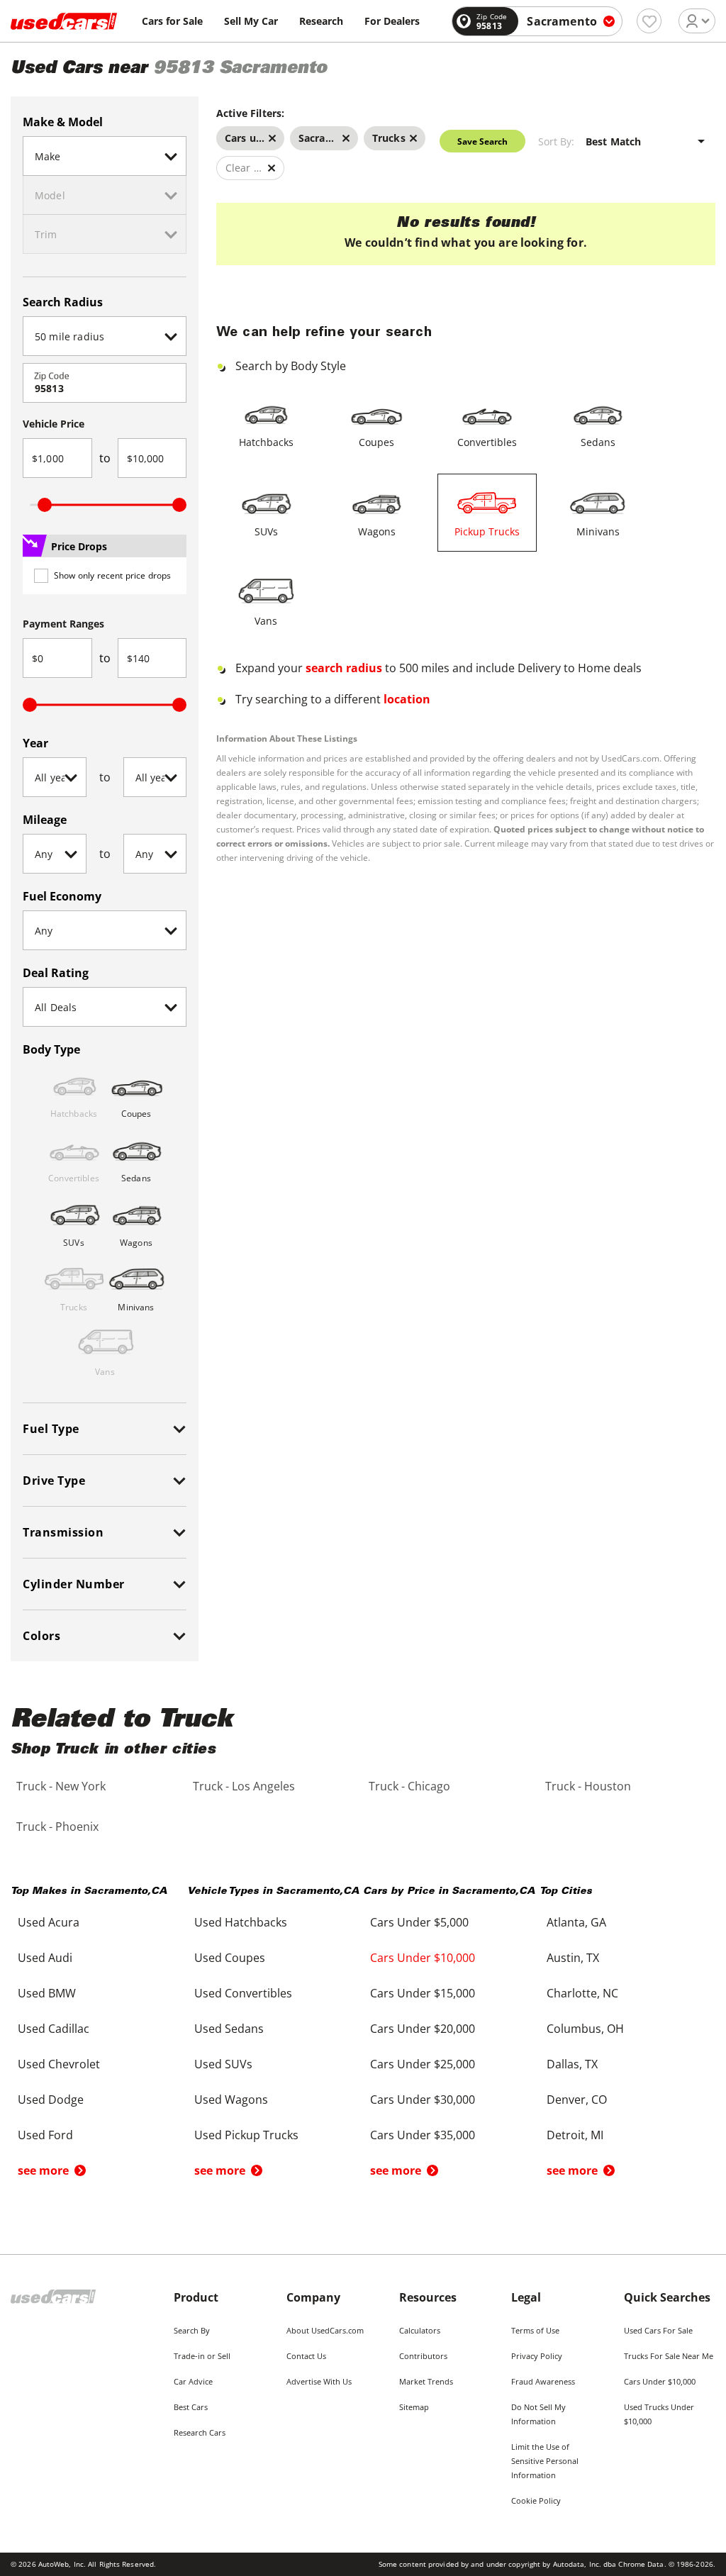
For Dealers (392, 21)
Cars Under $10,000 (660, 2381)
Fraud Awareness (543, 2381)
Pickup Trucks (487, 531)
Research (321, 21)
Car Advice (193, 2381)
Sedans (598, 442)
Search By (192, 2330)
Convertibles (487, 442)
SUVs (266, 531)
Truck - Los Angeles (244, 1786)
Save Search (482, 141)
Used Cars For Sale (658, 2330)
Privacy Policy (537, 2356)
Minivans (598, 531)
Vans (266, 621)
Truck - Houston (588, 1786)
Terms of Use (535, 2330)
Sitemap (414, 2407)
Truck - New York (61, 1786)
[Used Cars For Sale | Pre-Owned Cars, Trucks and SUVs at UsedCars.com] (64, 21)
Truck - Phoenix (57, 1827)
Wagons (377, 531)
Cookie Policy (536, 2500)
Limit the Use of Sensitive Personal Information (545, 2461)
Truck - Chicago (409, 1786)
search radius (344, 668)
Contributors (423, 2356)
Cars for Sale (172, 21)
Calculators (420, 2330)
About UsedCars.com (325, 2330)
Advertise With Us (319, 2381)
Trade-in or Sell (202, 2356)
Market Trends (426, 2381)
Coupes (376, 442)
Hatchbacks (266, 442)
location (407, 699)
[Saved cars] (649, 21)
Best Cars (191, 2407)
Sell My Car (251, 21)
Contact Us (306, 2356)
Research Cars (200, 2432)
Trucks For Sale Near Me (669, 2356)
